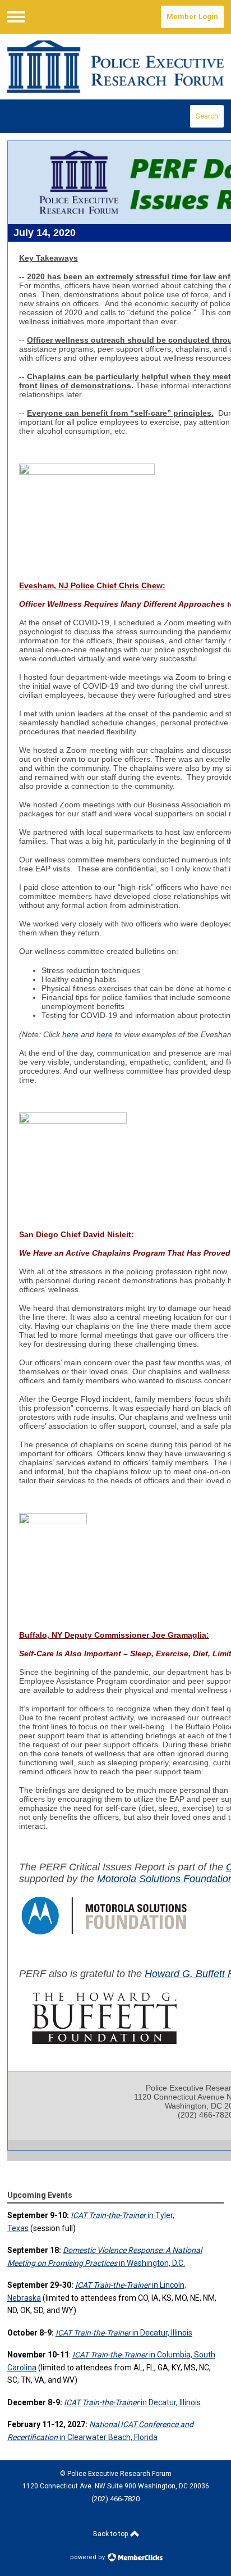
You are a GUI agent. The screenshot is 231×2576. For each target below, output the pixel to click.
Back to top (111, 2534)
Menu (16, 17)
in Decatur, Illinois (124, 2333)
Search (207, 116)
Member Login (192, 17)
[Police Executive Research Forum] (115, 67)
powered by (88, 2557)
